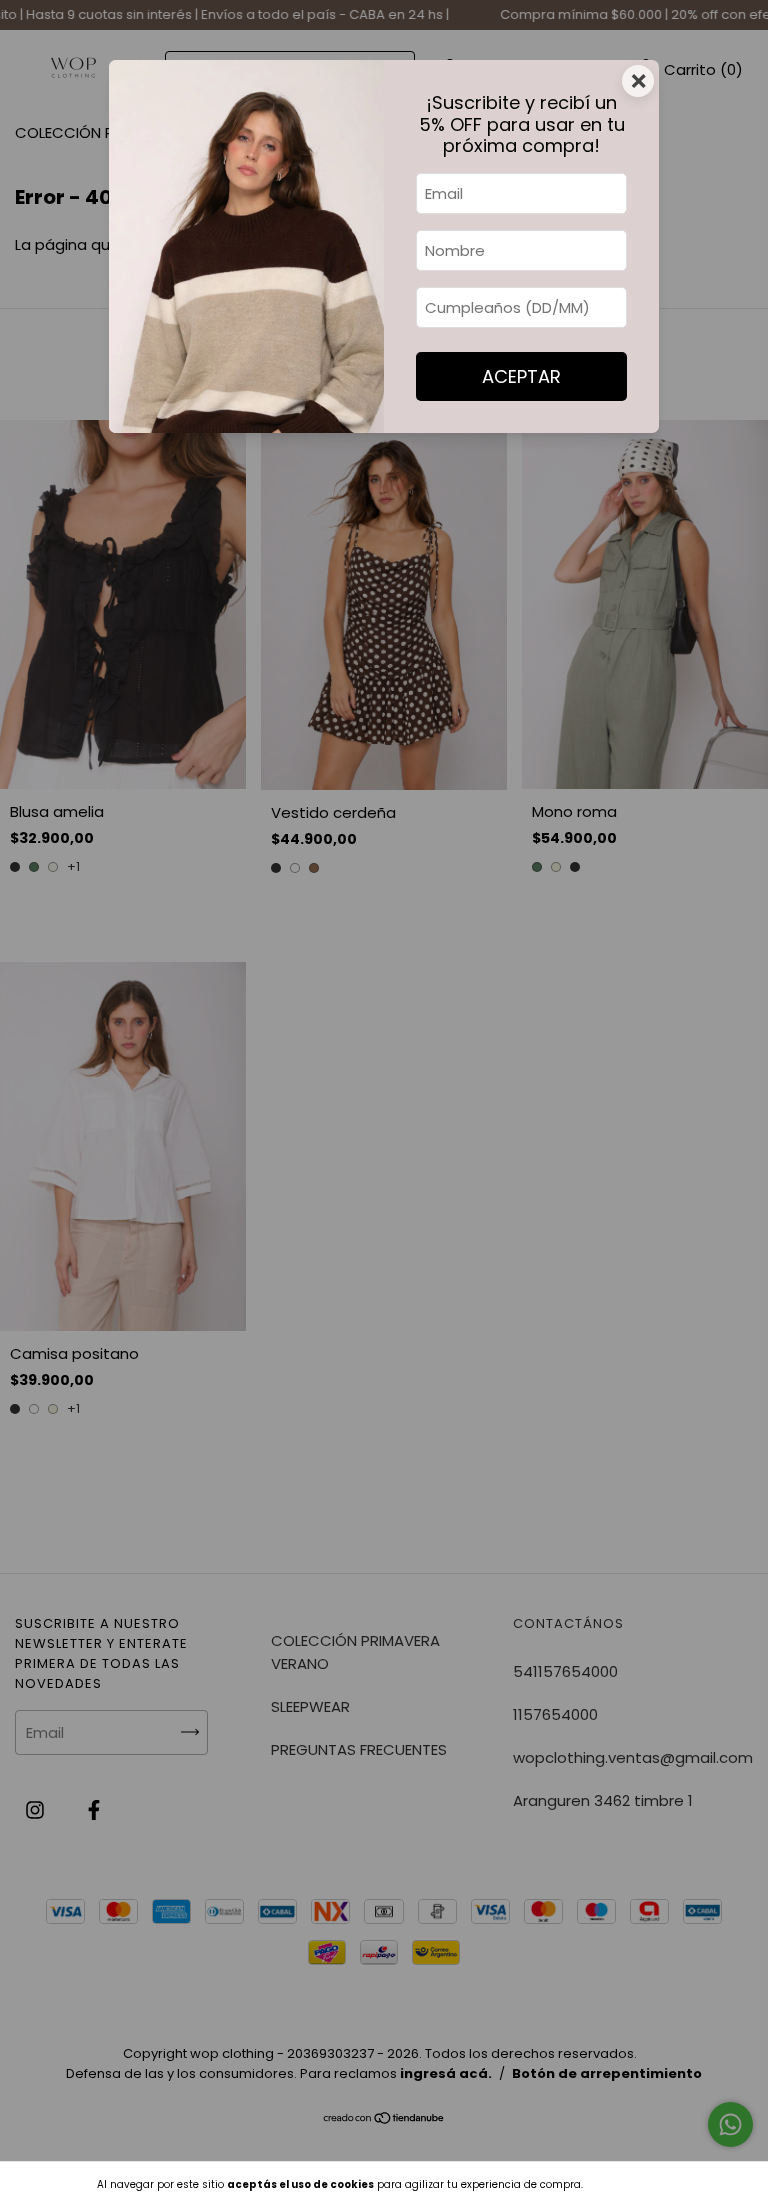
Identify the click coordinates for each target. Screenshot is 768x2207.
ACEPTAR (521, 376)
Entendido (635, 2184)
